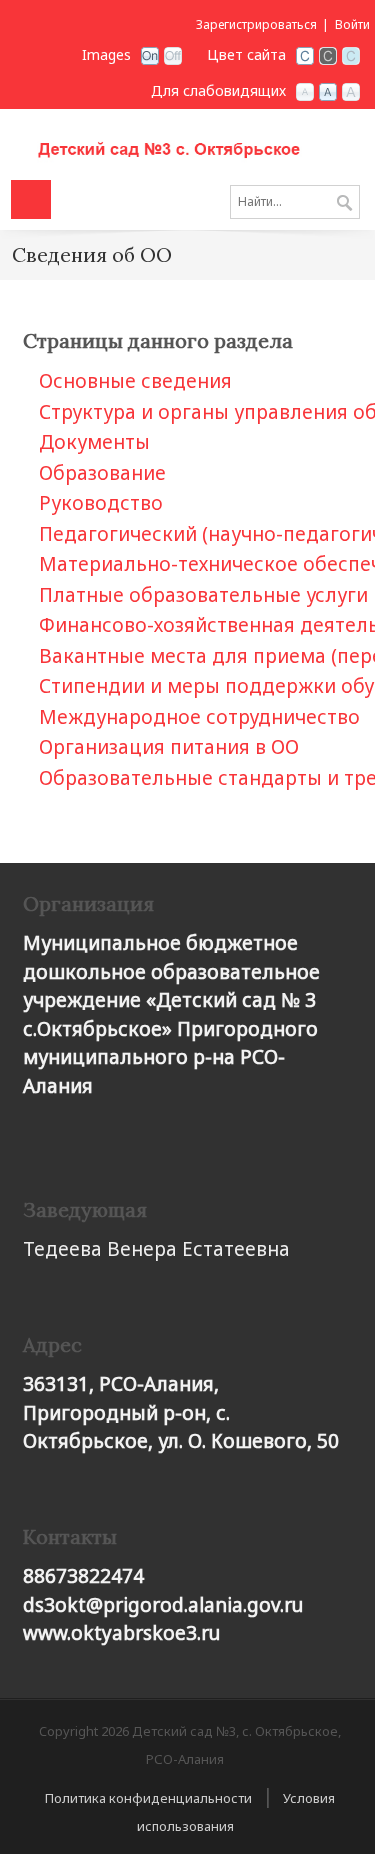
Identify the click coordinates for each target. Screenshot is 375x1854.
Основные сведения (135, 381)
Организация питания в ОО (169, 747)
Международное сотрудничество (199, 717)
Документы (94, 442)
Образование (102, 473)
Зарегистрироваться (256, 24)
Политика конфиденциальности (148, 1798)
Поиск (344, 204)
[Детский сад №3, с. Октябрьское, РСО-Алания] (187, 142)
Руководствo (101, 503)
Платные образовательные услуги (203, 595)
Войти (352, 24)
